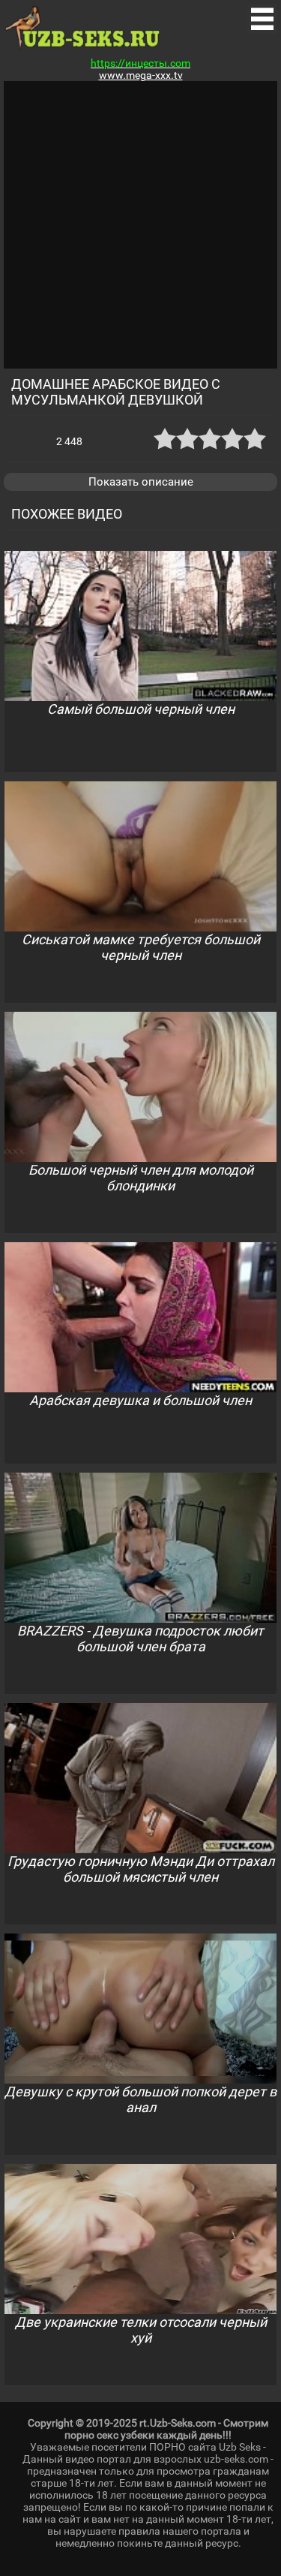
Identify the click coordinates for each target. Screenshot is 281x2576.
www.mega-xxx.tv (141, 75)
